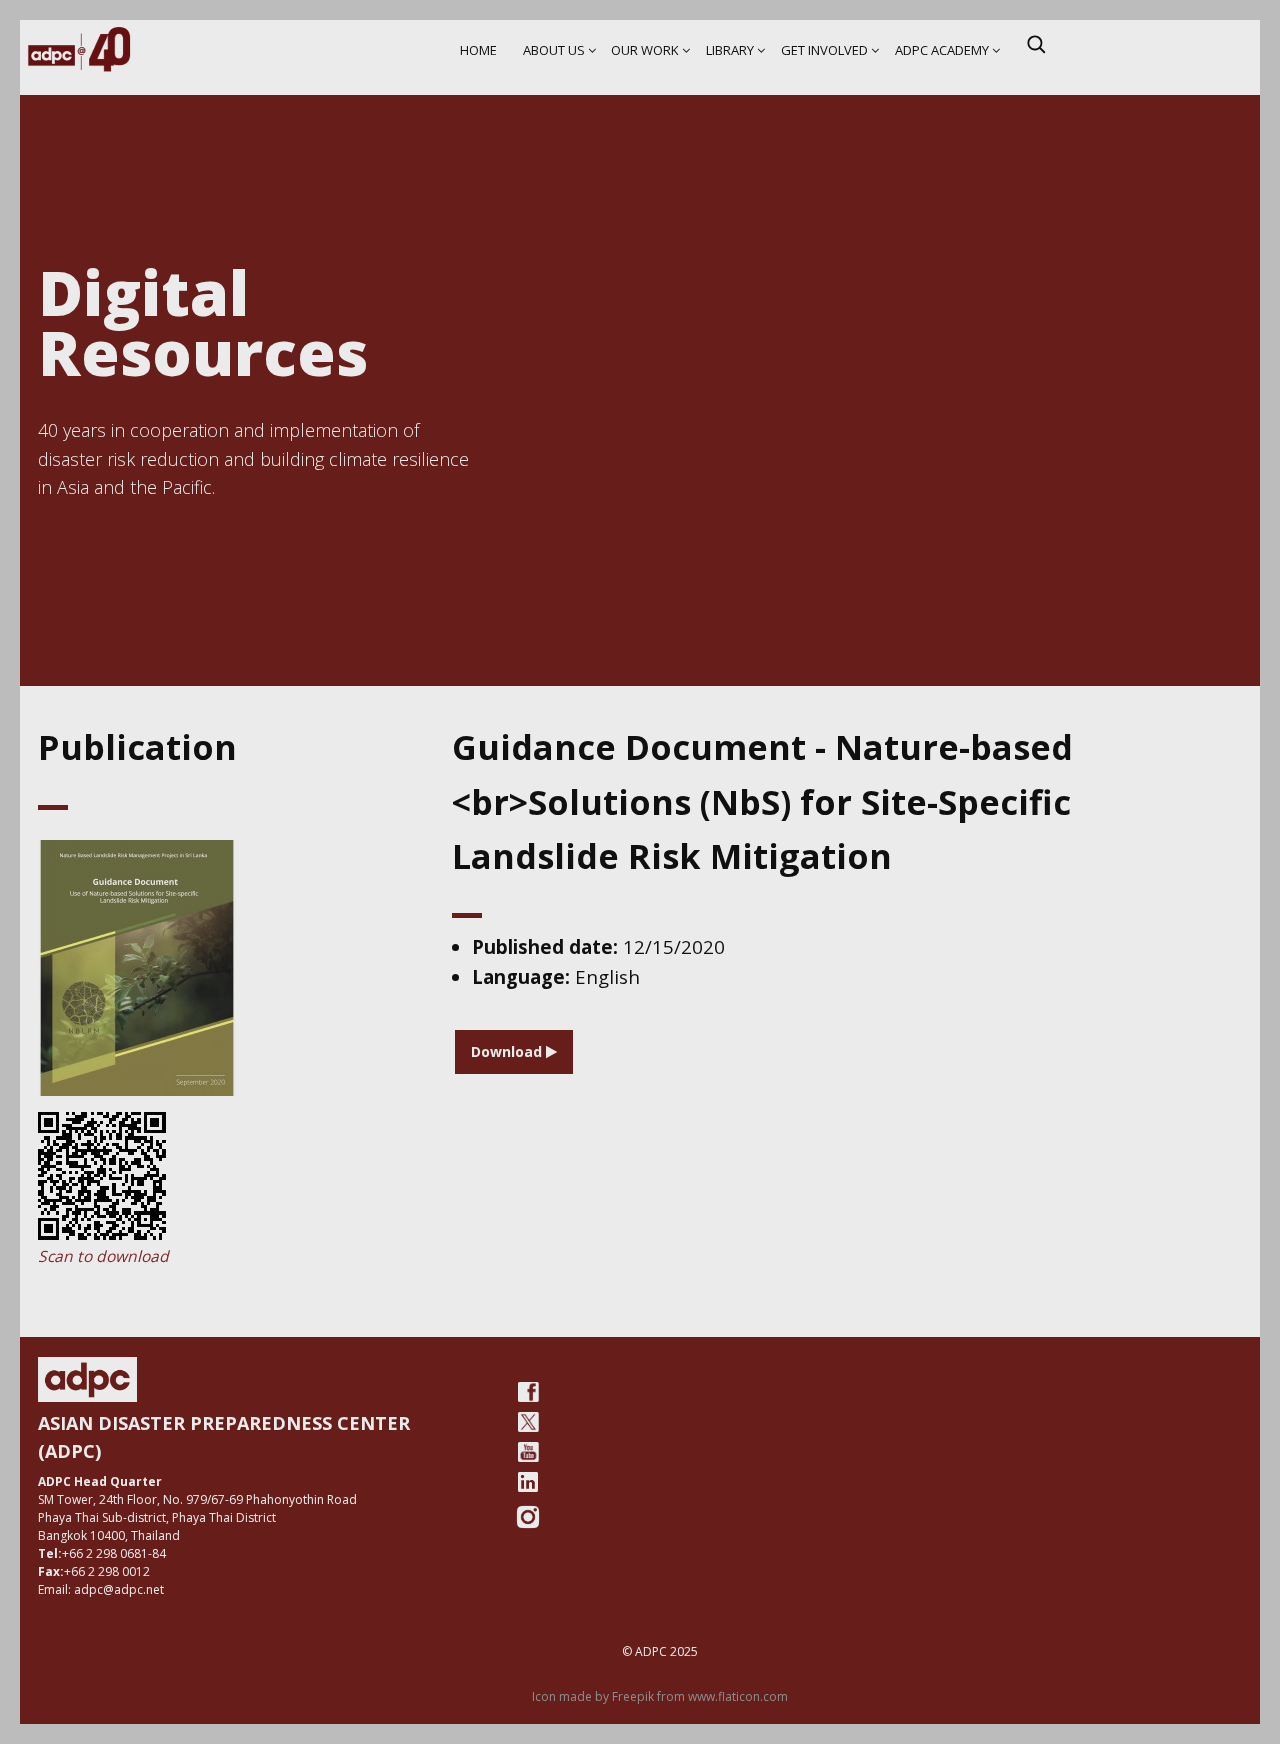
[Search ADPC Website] (1036, 44)
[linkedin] (528, 1482)
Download (508, 1051)
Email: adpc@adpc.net (101, 1589)
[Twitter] (528, 1422)
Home (478, 50)
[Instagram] (528, 1517)
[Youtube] (528, 1452)
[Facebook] (528, 1392)
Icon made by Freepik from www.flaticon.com (660, 1696)
